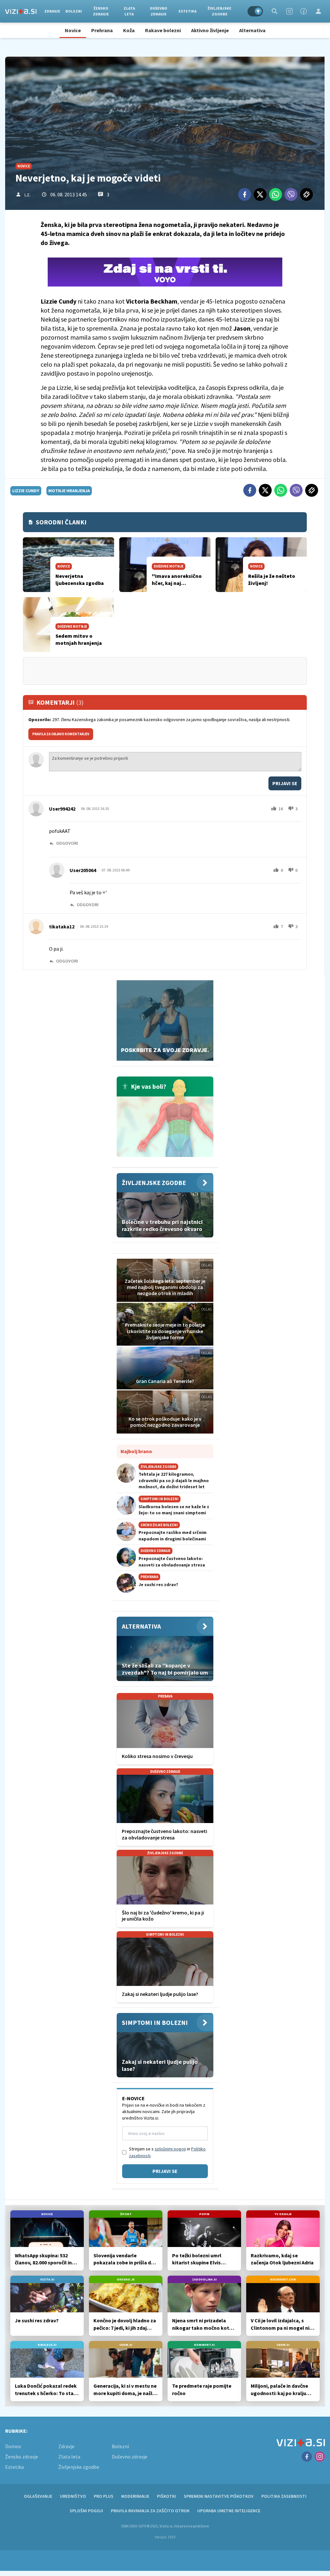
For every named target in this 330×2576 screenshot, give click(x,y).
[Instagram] (289, 11)
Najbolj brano (136, 1451)
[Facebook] (304, 11)
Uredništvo (73, 2496)
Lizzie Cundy (26, 491)
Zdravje (52, 11)
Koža (129, 30)
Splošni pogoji (86, 2511)
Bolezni (74, 11)
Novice (73, 30)
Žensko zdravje (101, 11)
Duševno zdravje (159, 11)
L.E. (28, 195)
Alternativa (252, 30)
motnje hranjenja (69, 491)
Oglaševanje (38, 2496)
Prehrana (102, 30)
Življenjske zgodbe (219, 11)
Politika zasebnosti (284, 2496)
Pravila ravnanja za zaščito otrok (150, 2511)
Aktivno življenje (210, 30)
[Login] (318, 11)
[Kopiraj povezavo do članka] (306, 194)
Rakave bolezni (163, 30)
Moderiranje (135, 2496)
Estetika (188, 11)
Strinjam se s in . (167, 2152)
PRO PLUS (104, 2496)
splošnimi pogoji (170, 2149)
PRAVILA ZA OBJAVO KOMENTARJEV (61, 734)
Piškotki (166, 2496)
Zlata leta (129, 11)
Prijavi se (285, 783)
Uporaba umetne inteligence (229, 2511)
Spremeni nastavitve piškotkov (219, 2496)
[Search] (275, 11)
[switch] (255, 11)
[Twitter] (260, 194)
